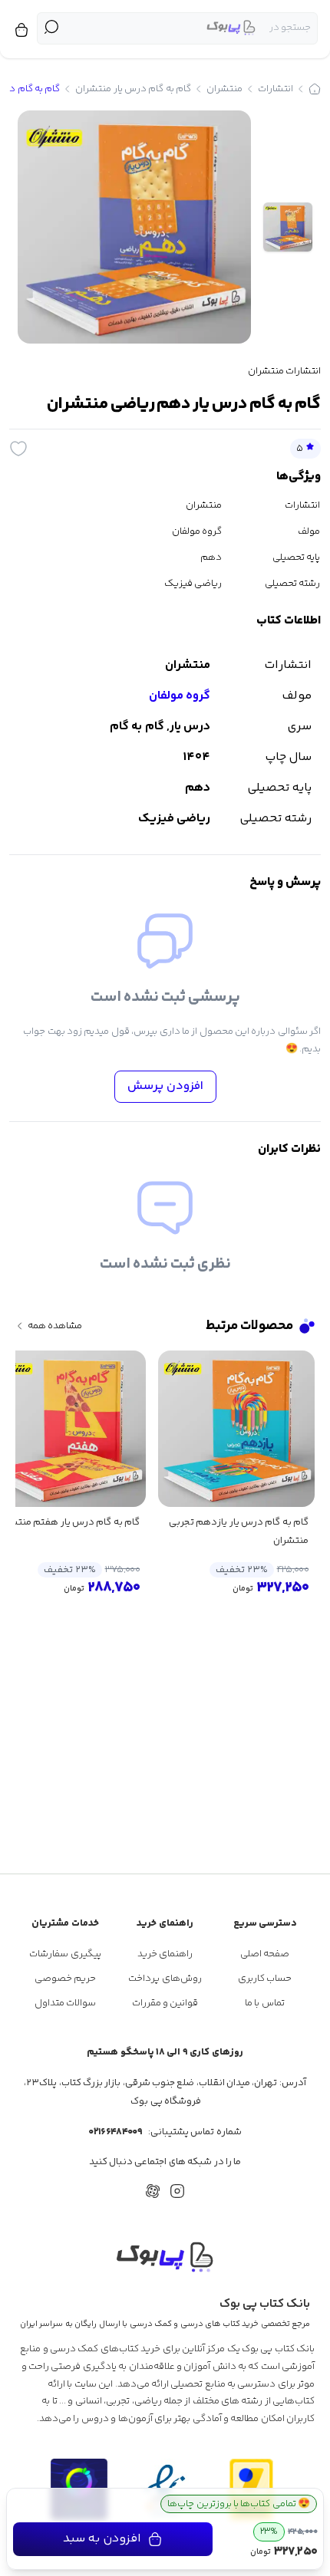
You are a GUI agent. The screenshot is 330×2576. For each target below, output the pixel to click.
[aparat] (153, 2191)
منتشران (224, 89)
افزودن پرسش (165, 1086)
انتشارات (276, 89)
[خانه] (315, 89)
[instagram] (177, 2191)
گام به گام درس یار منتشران (133, 89)
